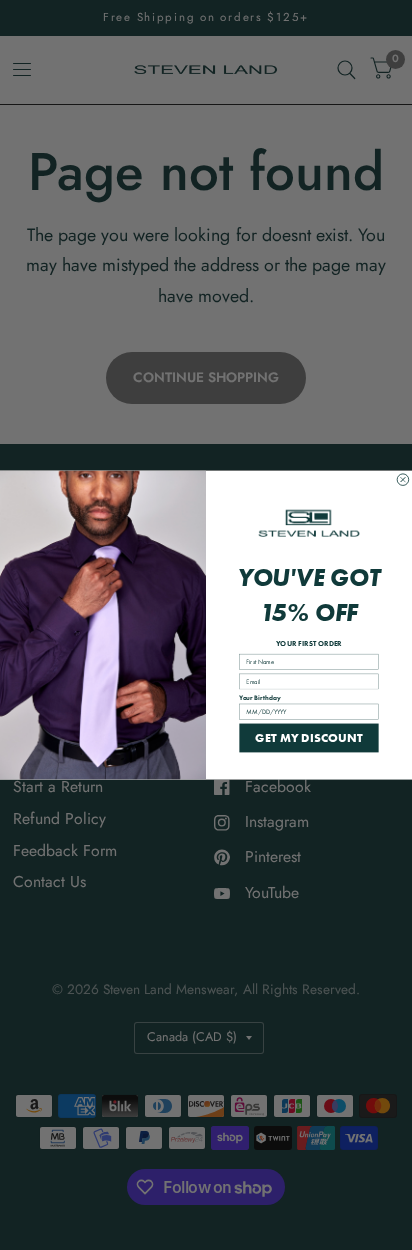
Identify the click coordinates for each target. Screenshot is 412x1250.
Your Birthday (259, 697)
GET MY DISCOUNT (309, 737)
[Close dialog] (403, 480)
